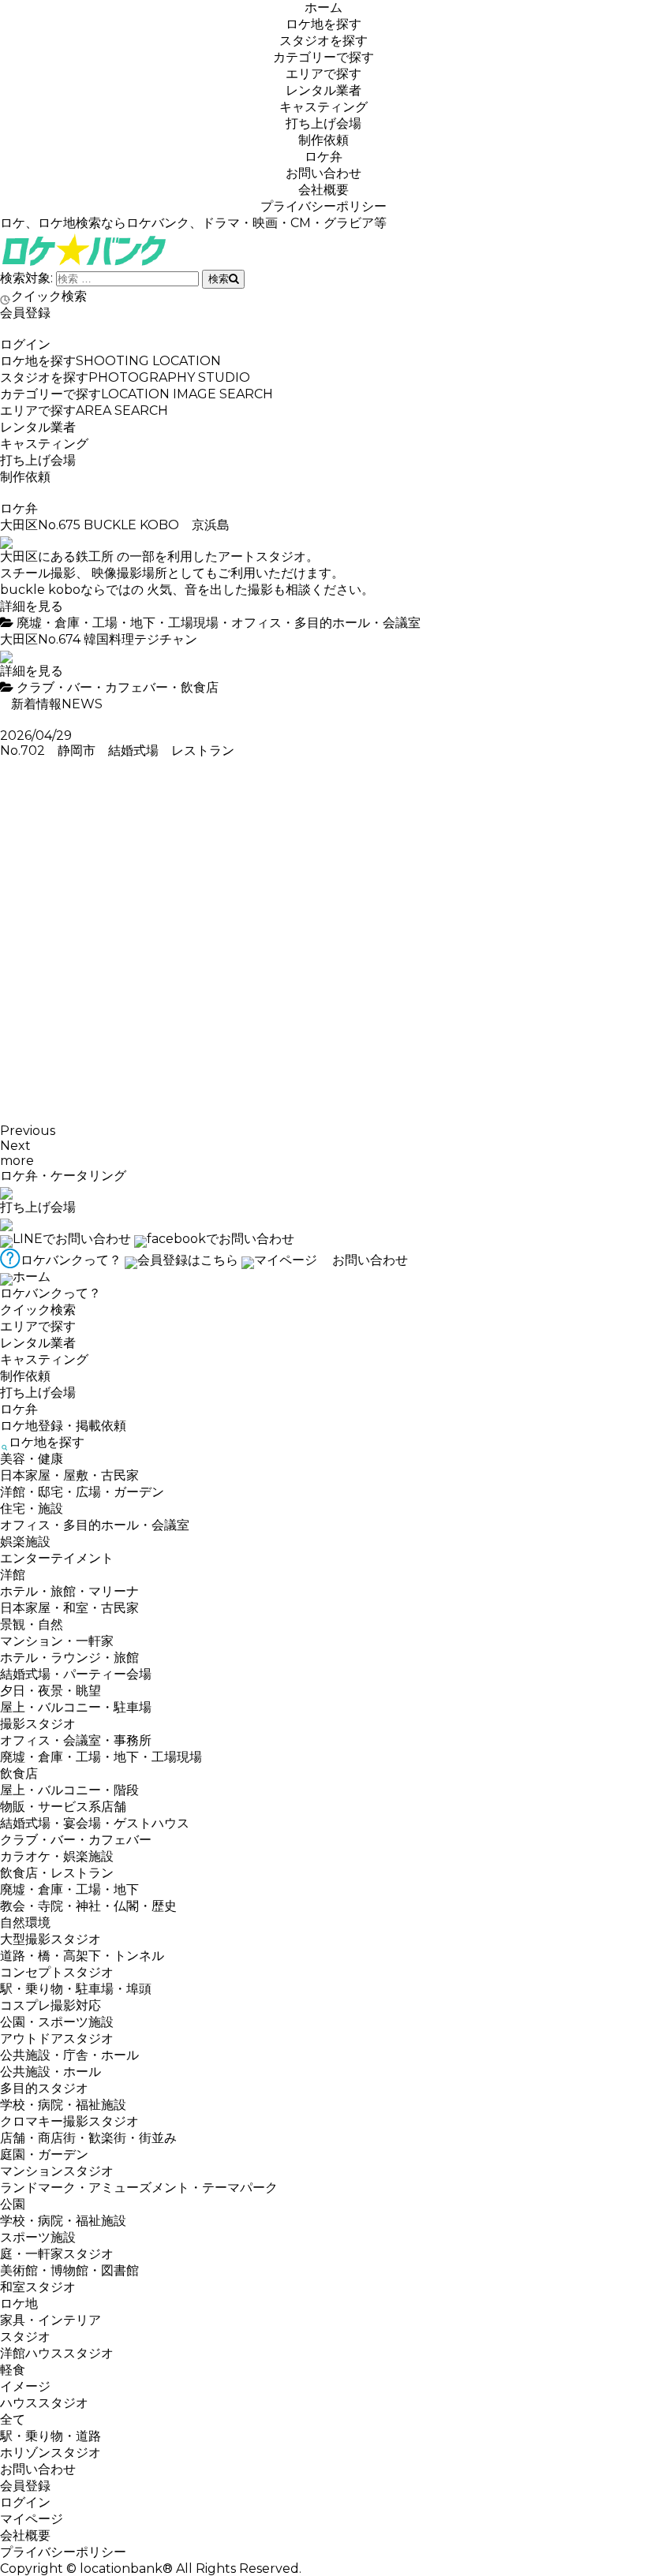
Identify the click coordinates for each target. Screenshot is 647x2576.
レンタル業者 (323, 90)
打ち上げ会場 (323, 123)
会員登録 (25, 313)
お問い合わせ (323, 173)
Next (15, 1146)
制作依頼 (323, 140)
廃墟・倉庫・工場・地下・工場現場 (118, 623)
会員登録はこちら (188, 1260)
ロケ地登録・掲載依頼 (63, 1426)
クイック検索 (49, 296)
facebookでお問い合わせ (221, 1239)
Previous (28, 1131)
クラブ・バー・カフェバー (92, 687)
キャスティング (323, 107)
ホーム (323, 7)
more (17, 1161)
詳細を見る (32, 606)
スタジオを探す (323, 41)
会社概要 (323, 190)
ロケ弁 (323, 157)
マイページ (286, 1260)
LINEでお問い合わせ (72, 1239)
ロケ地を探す (323, 24)
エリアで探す (323, 74)
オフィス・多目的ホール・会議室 (326, 623)
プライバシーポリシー (323, 206)
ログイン (25, 344)
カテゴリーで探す (323, 57)
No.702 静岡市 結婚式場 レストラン (123, 750)
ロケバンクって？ (71, 1260)
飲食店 (200, 687)
